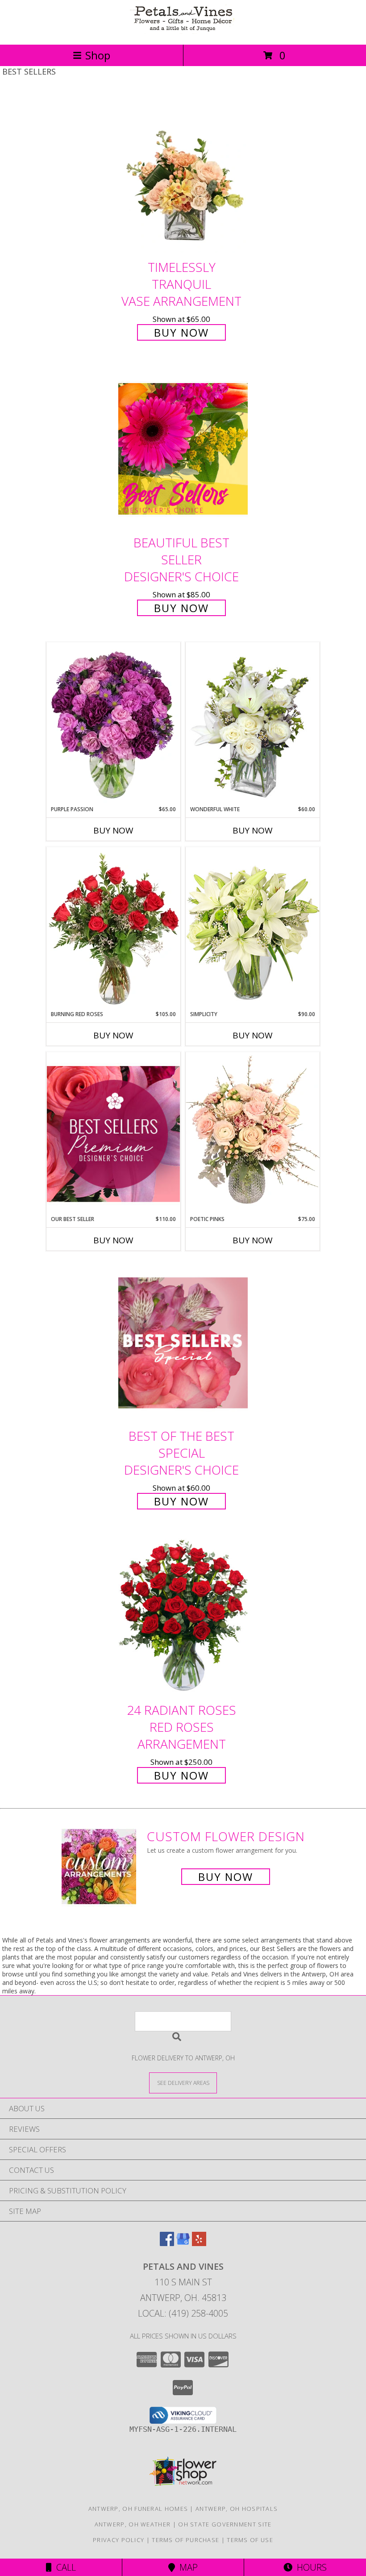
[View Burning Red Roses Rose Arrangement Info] (113, 929)
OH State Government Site (225, 2524)
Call (64, 2567)
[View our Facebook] (167, 2243)
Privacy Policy (119, 2540)
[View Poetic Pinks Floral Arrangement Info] (253, 1134)
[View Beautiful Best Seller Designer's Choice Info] (183, 449)
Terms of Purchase (185, 2540)
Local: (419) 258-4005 (183, 2313)
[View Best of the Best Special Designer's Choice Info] (183, 1343)
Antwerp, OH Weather (133, 2524)
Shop (98, 55)
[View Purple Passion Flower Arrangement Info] (113, 724)
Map (186, 2567)
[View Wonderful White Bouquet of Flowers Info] (253, 724)
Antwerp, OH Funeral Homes (138, 2509)
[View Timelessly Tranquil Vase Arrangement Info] (183, 174)
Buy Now (181, 332)
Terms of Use (250, 2540)
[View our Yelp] (199, 2243)
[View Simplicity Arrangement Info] (253, 928)
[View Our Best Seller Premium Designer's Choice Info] (113, 1134)
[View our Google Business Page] (183, 2243)
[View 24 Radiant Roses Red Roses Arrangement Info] (183, 1617)
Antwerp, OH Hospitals (237, 2509)
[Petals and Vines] (183, 31)
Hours (310, 2567)
